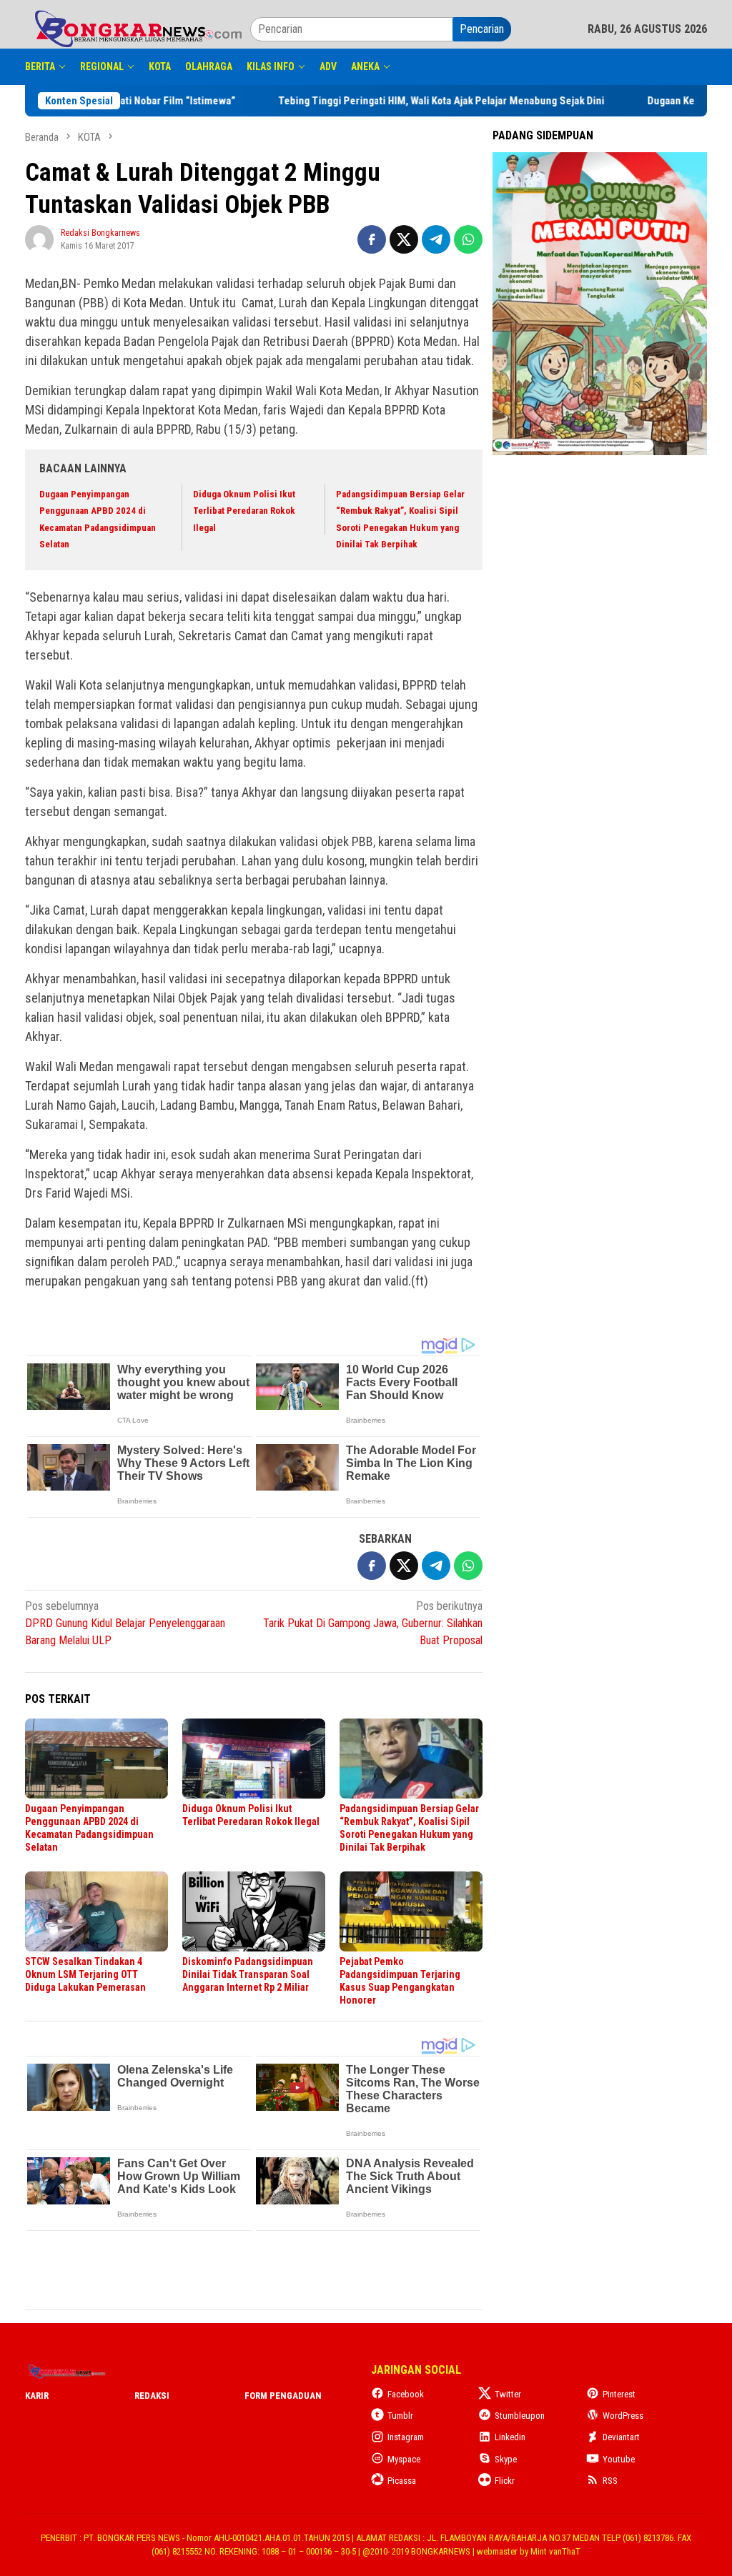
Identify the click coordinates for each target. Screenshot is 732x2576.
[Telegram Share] (436, 239)
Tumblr (400, 2416)
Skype (506, 2459)
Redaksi (152, 2396)
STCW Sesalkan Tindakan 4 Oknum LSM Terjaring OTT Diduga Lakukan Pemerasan (85, 1974)
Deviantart (621, 2437)
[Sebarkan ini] (372, 239)
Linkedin (510, 2437)
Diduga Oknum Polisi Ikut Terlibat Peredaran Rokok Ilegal (244, 511)
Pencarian (482, 29)
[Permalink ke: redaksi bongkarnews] (39, 238)
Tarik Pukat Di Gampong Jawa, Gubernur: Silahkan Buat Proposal (373, 1623)
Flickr (505, 2481)
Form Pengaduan (283, 2396)
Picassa (402, 2481)
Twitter (508, 2394)
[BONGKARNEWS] (138, 28)
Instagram (406, 2437)
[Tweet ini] (404, 239)
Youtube (619, 2459)
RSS (610, 2481)
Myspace (404, 2459)
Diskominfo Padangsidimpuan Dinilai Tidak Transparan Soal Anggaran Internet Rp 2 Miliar (248, 1974)
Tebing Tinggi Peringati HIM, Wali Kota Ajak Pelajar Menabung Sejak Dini (380, 101)
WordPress (623, 2416)
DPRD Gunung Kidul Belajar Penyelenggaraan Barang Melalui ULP (125, 1623)
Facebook (406, 2394)
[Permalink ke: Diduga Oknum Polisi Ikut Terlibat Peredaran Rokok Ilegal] (254, 1759)
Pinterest (619, 2394)
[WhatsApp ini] (468, 239)
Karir (37, 2396)
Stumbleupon (520, 2416)
